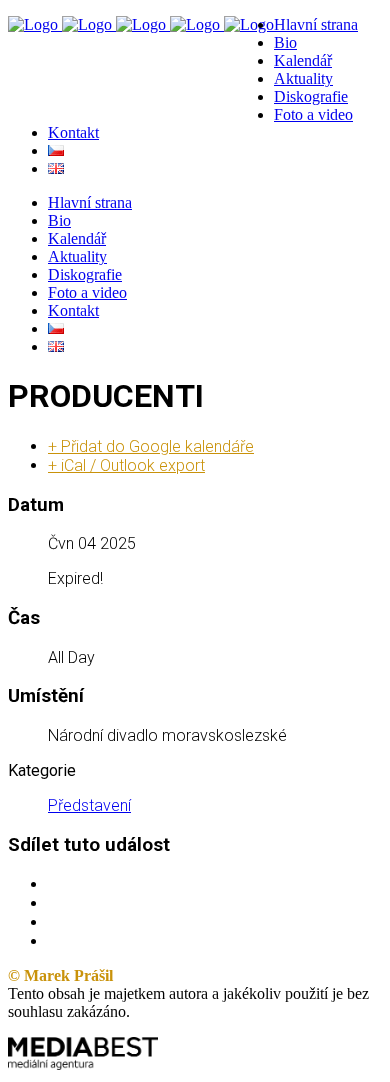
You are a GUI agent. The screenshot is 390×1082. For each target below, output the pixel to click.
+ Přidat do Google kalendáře (151, 446)
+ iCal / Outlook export (126, 465)
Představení (89, 805)
